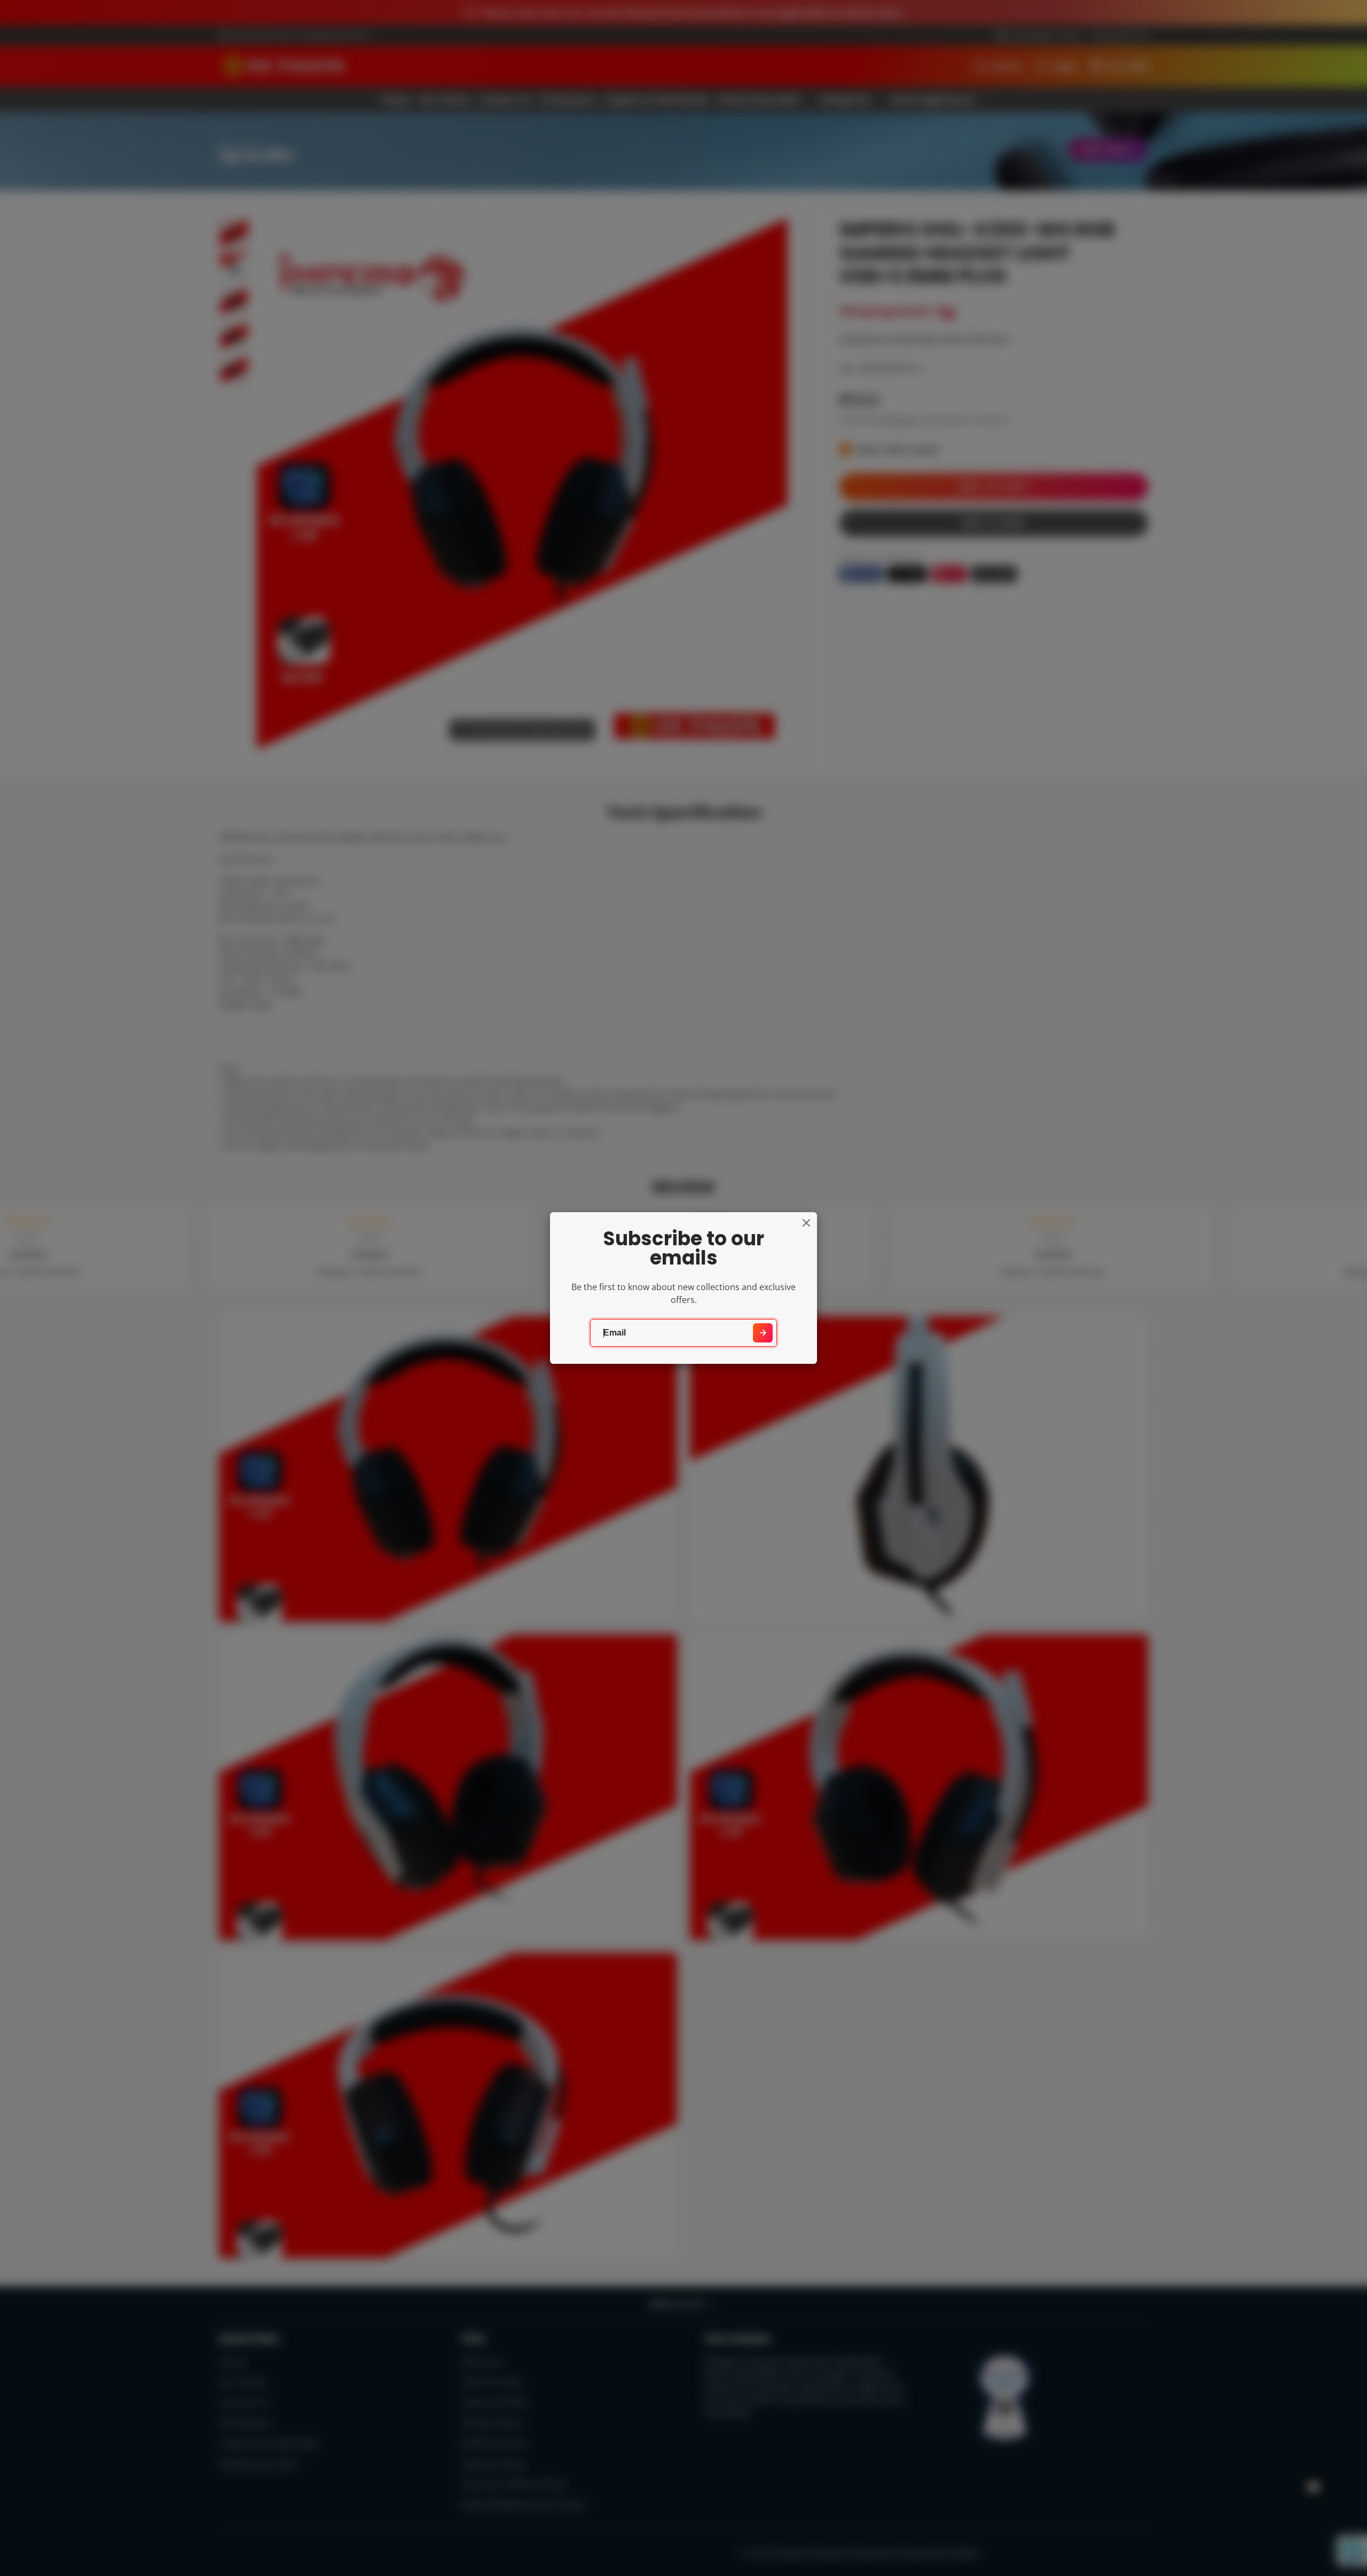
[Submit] (763, 1333)
